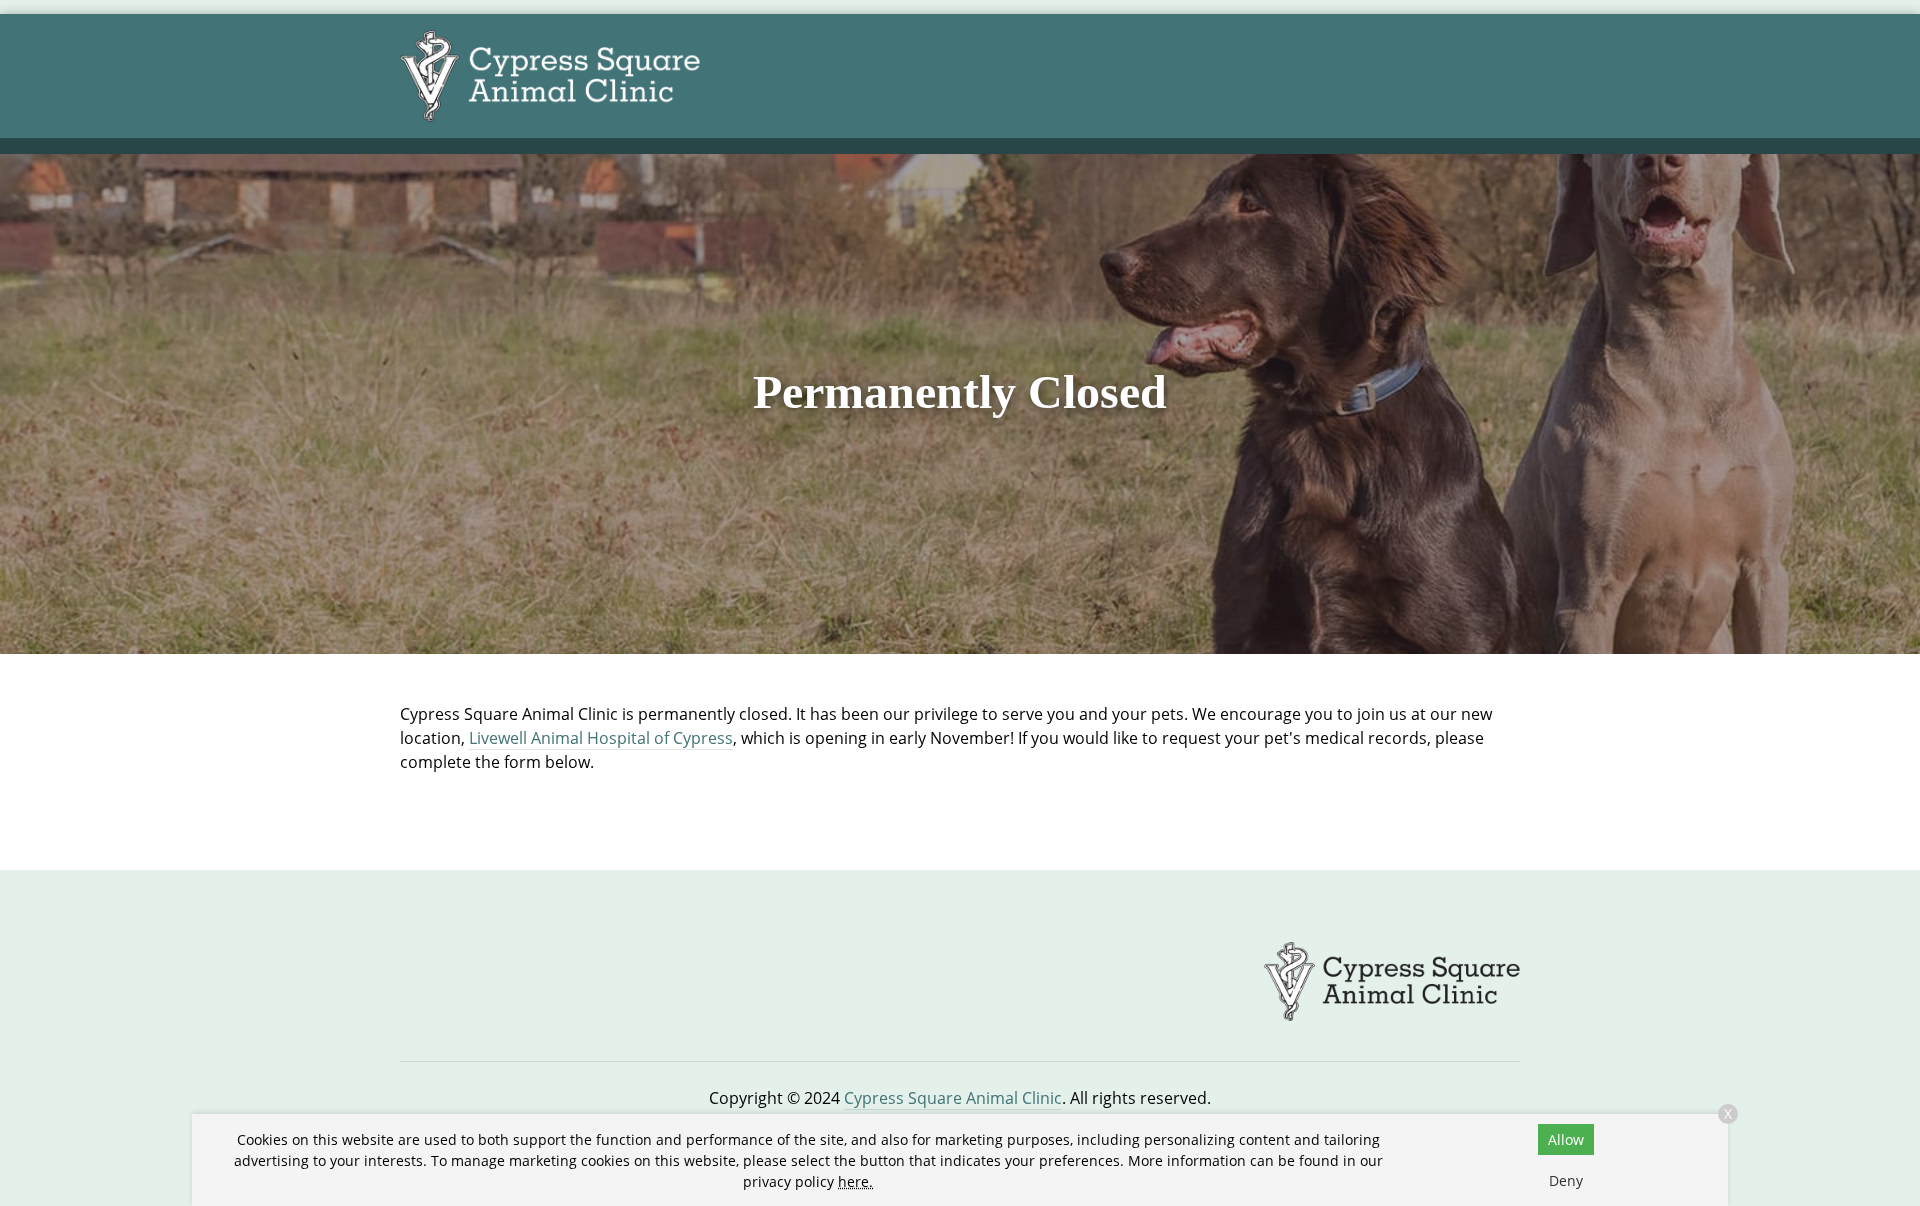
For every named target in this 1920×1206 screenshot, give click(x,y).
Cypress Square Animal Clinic (953, 1098)
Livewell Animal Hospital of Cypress (601, 738)
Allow (1566, 1139)
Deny (1566, 1180)
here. (855, 1181)
